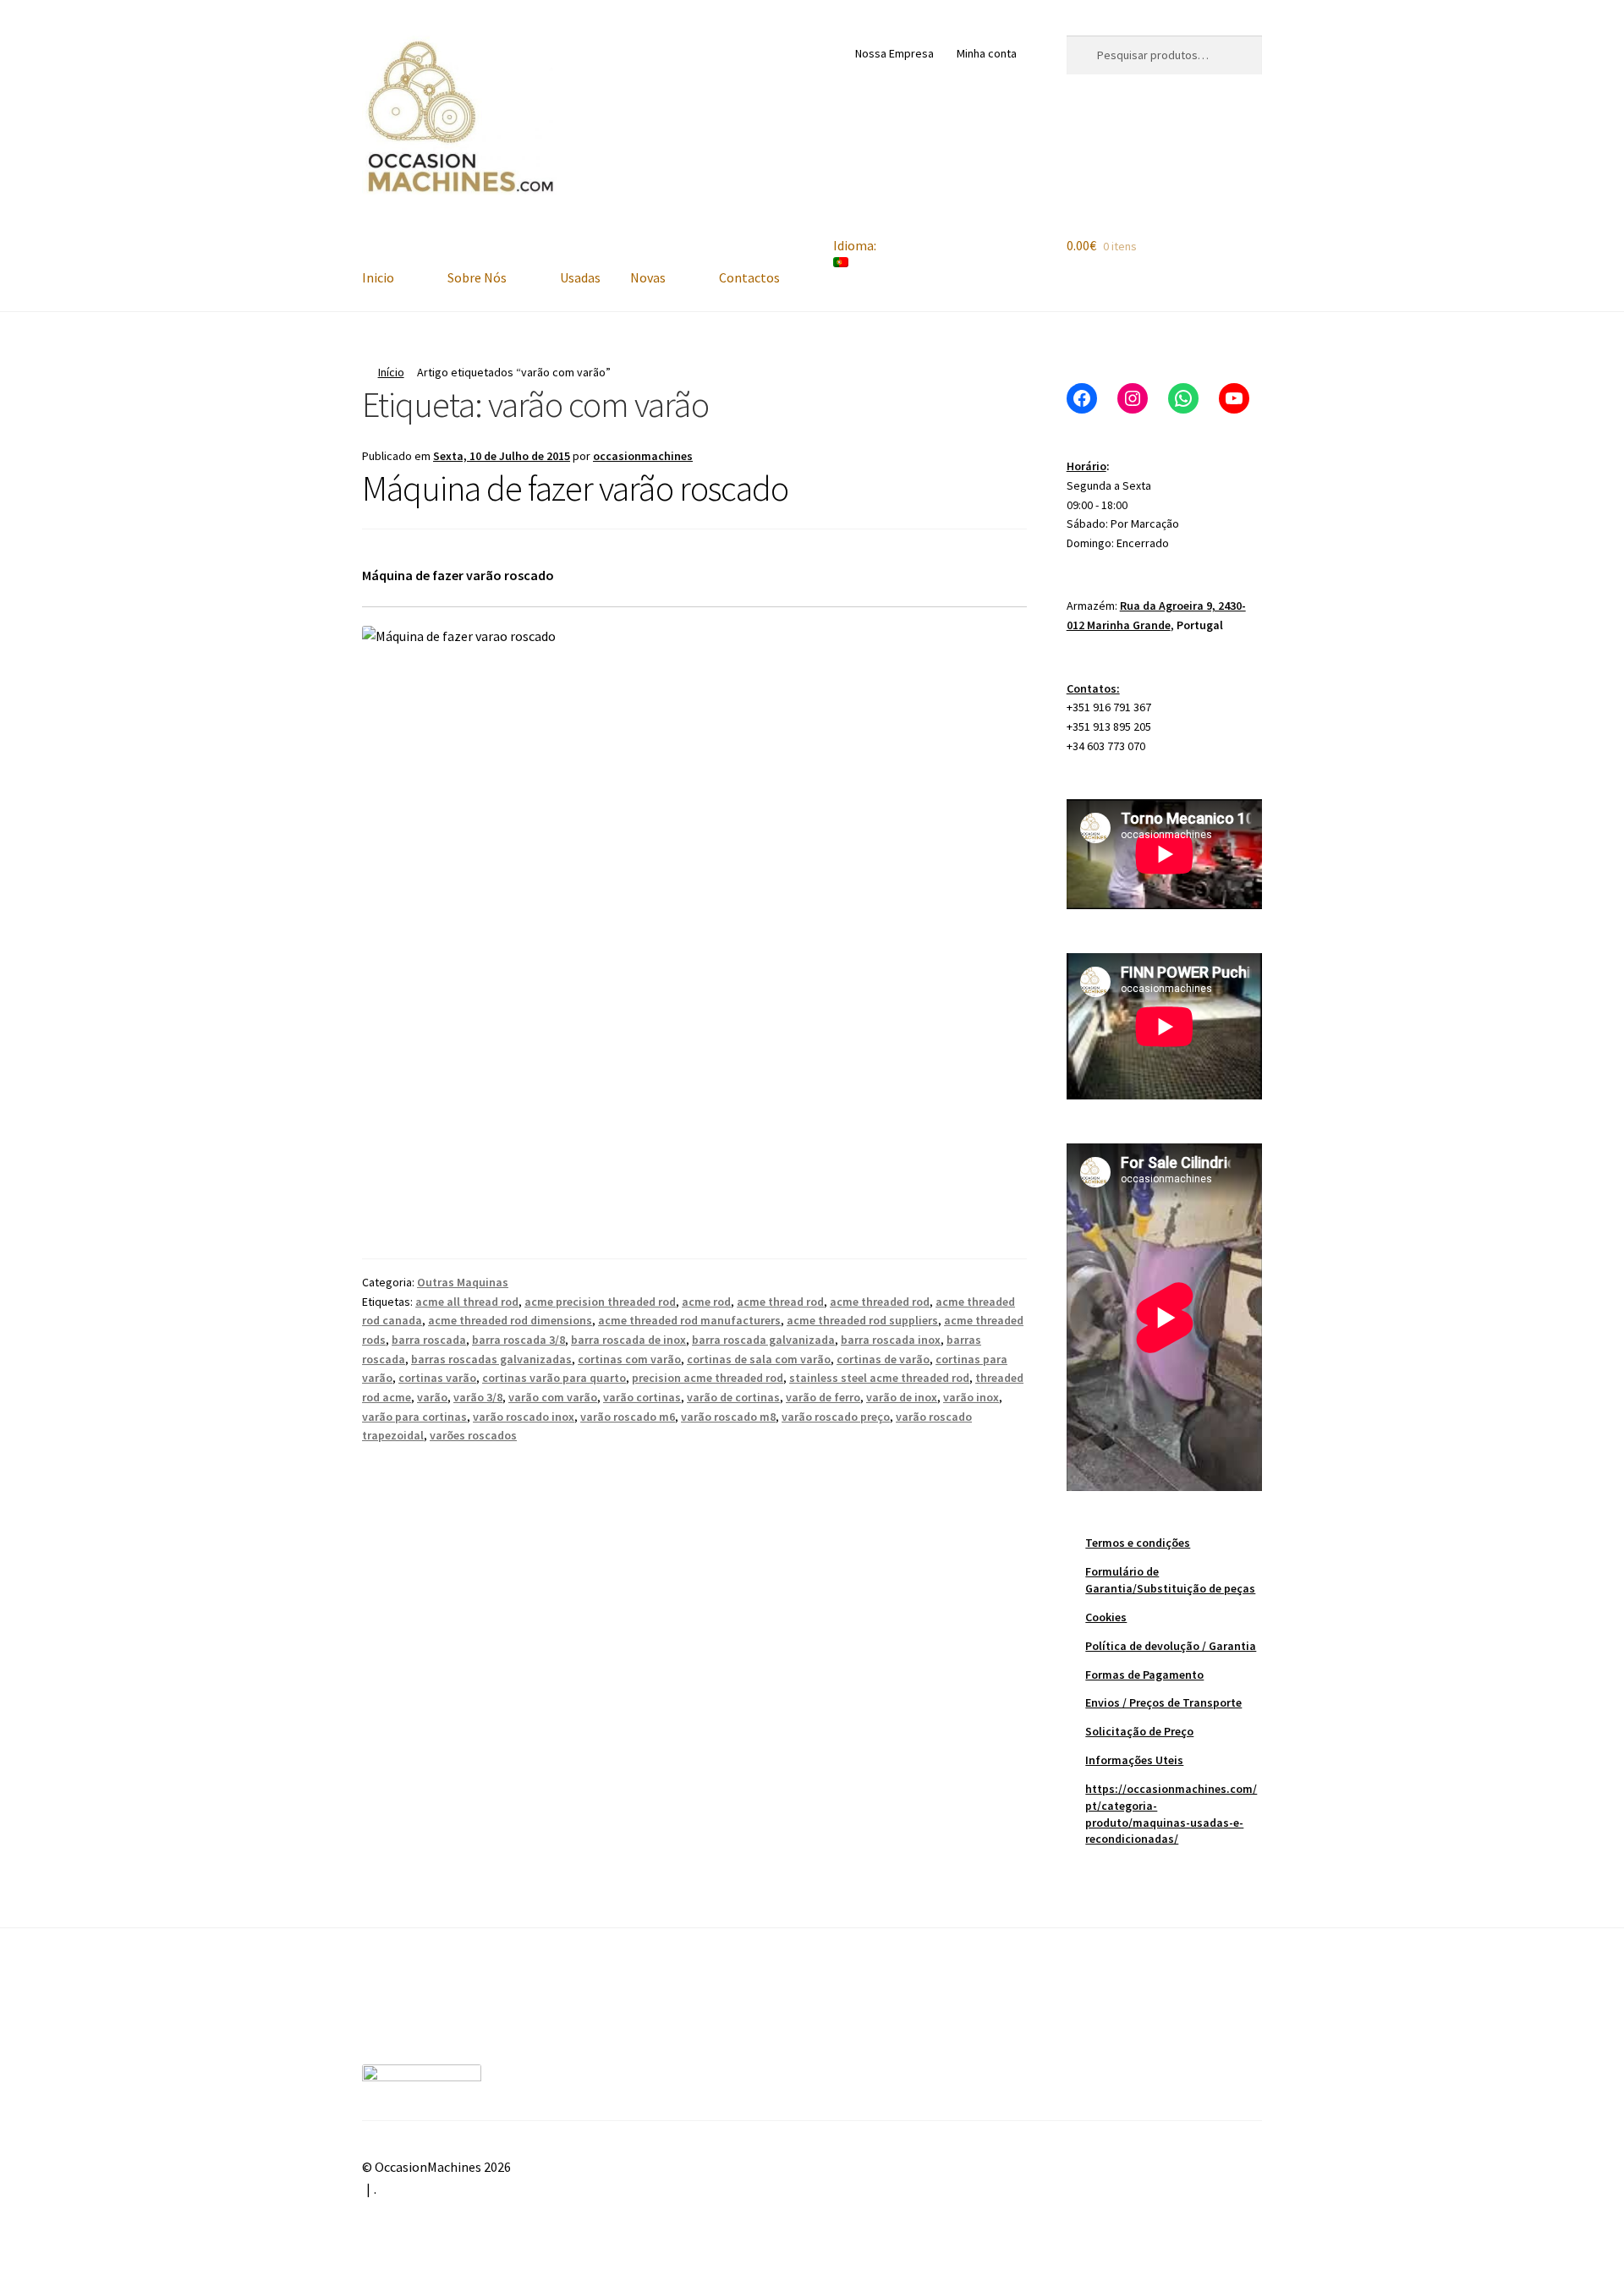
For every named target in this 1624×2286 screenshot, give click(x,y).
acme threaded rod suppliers (862, 1320)
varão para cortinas (414, 1417)
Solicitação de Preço (1139, 1731)
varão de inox (902, 1397)
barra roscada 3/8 (518, 1340)
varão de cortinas (733, 1397)
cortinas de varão (883, 1359)
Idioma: (856, 245)
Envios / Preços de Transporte (1163, 1702)
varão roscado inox (524, 1417)
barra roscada (429, 1340)
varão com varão (553, 1397)
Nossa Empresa (894, 53)
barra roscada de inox (628, 1340)
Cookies (1106, 1617)
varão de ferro (823, 1397)
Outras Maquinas (463, 1282)
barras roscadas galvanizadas (491, 1359)
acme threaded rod (880, 1302)
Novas (648, 277)
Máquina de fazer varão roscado (575, 488)
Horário (1086, 466)
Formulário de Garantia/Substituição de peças (1170, 1580)
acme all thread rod (467, 1302)
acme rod (706, 1302)
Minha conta (987, 53)
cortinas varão (437, 1378)
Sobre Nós (477, 277)
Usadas (580, 277)
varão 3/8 (478, 1397)
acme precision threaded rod (600, 1302)
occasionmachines (643, 456)
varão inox (971, 1397)
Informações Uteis (1134, 1760)
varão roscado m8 (728, 1417)
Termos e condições (1138, 1543)
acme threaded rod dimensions (510, 1320)
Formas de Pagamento (1144, 1675)
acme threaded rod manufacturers (689, 1320)
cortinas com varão (629, 1359)
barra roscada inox (891, 1340)
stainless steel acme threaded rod (879, 1378)
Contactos (749, 277)
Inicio (378, 277)
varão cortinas (642, 1397)
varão (432, 1397)
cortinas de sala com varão (759, 1359)
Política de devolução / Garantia (1171, 1646)
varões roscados (473, 1435)
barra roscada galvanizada (763, 1340)
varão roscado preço (836, 1417)
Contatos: (1093, 688)
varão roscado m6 (628, 1417)
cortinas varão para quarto (554, 1378)
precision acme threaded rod (708, 1378)
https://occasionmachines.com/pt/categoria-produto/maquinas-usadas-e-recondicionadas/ (1171, 1814)
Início (391, 372)
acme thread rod (780, 1302)
